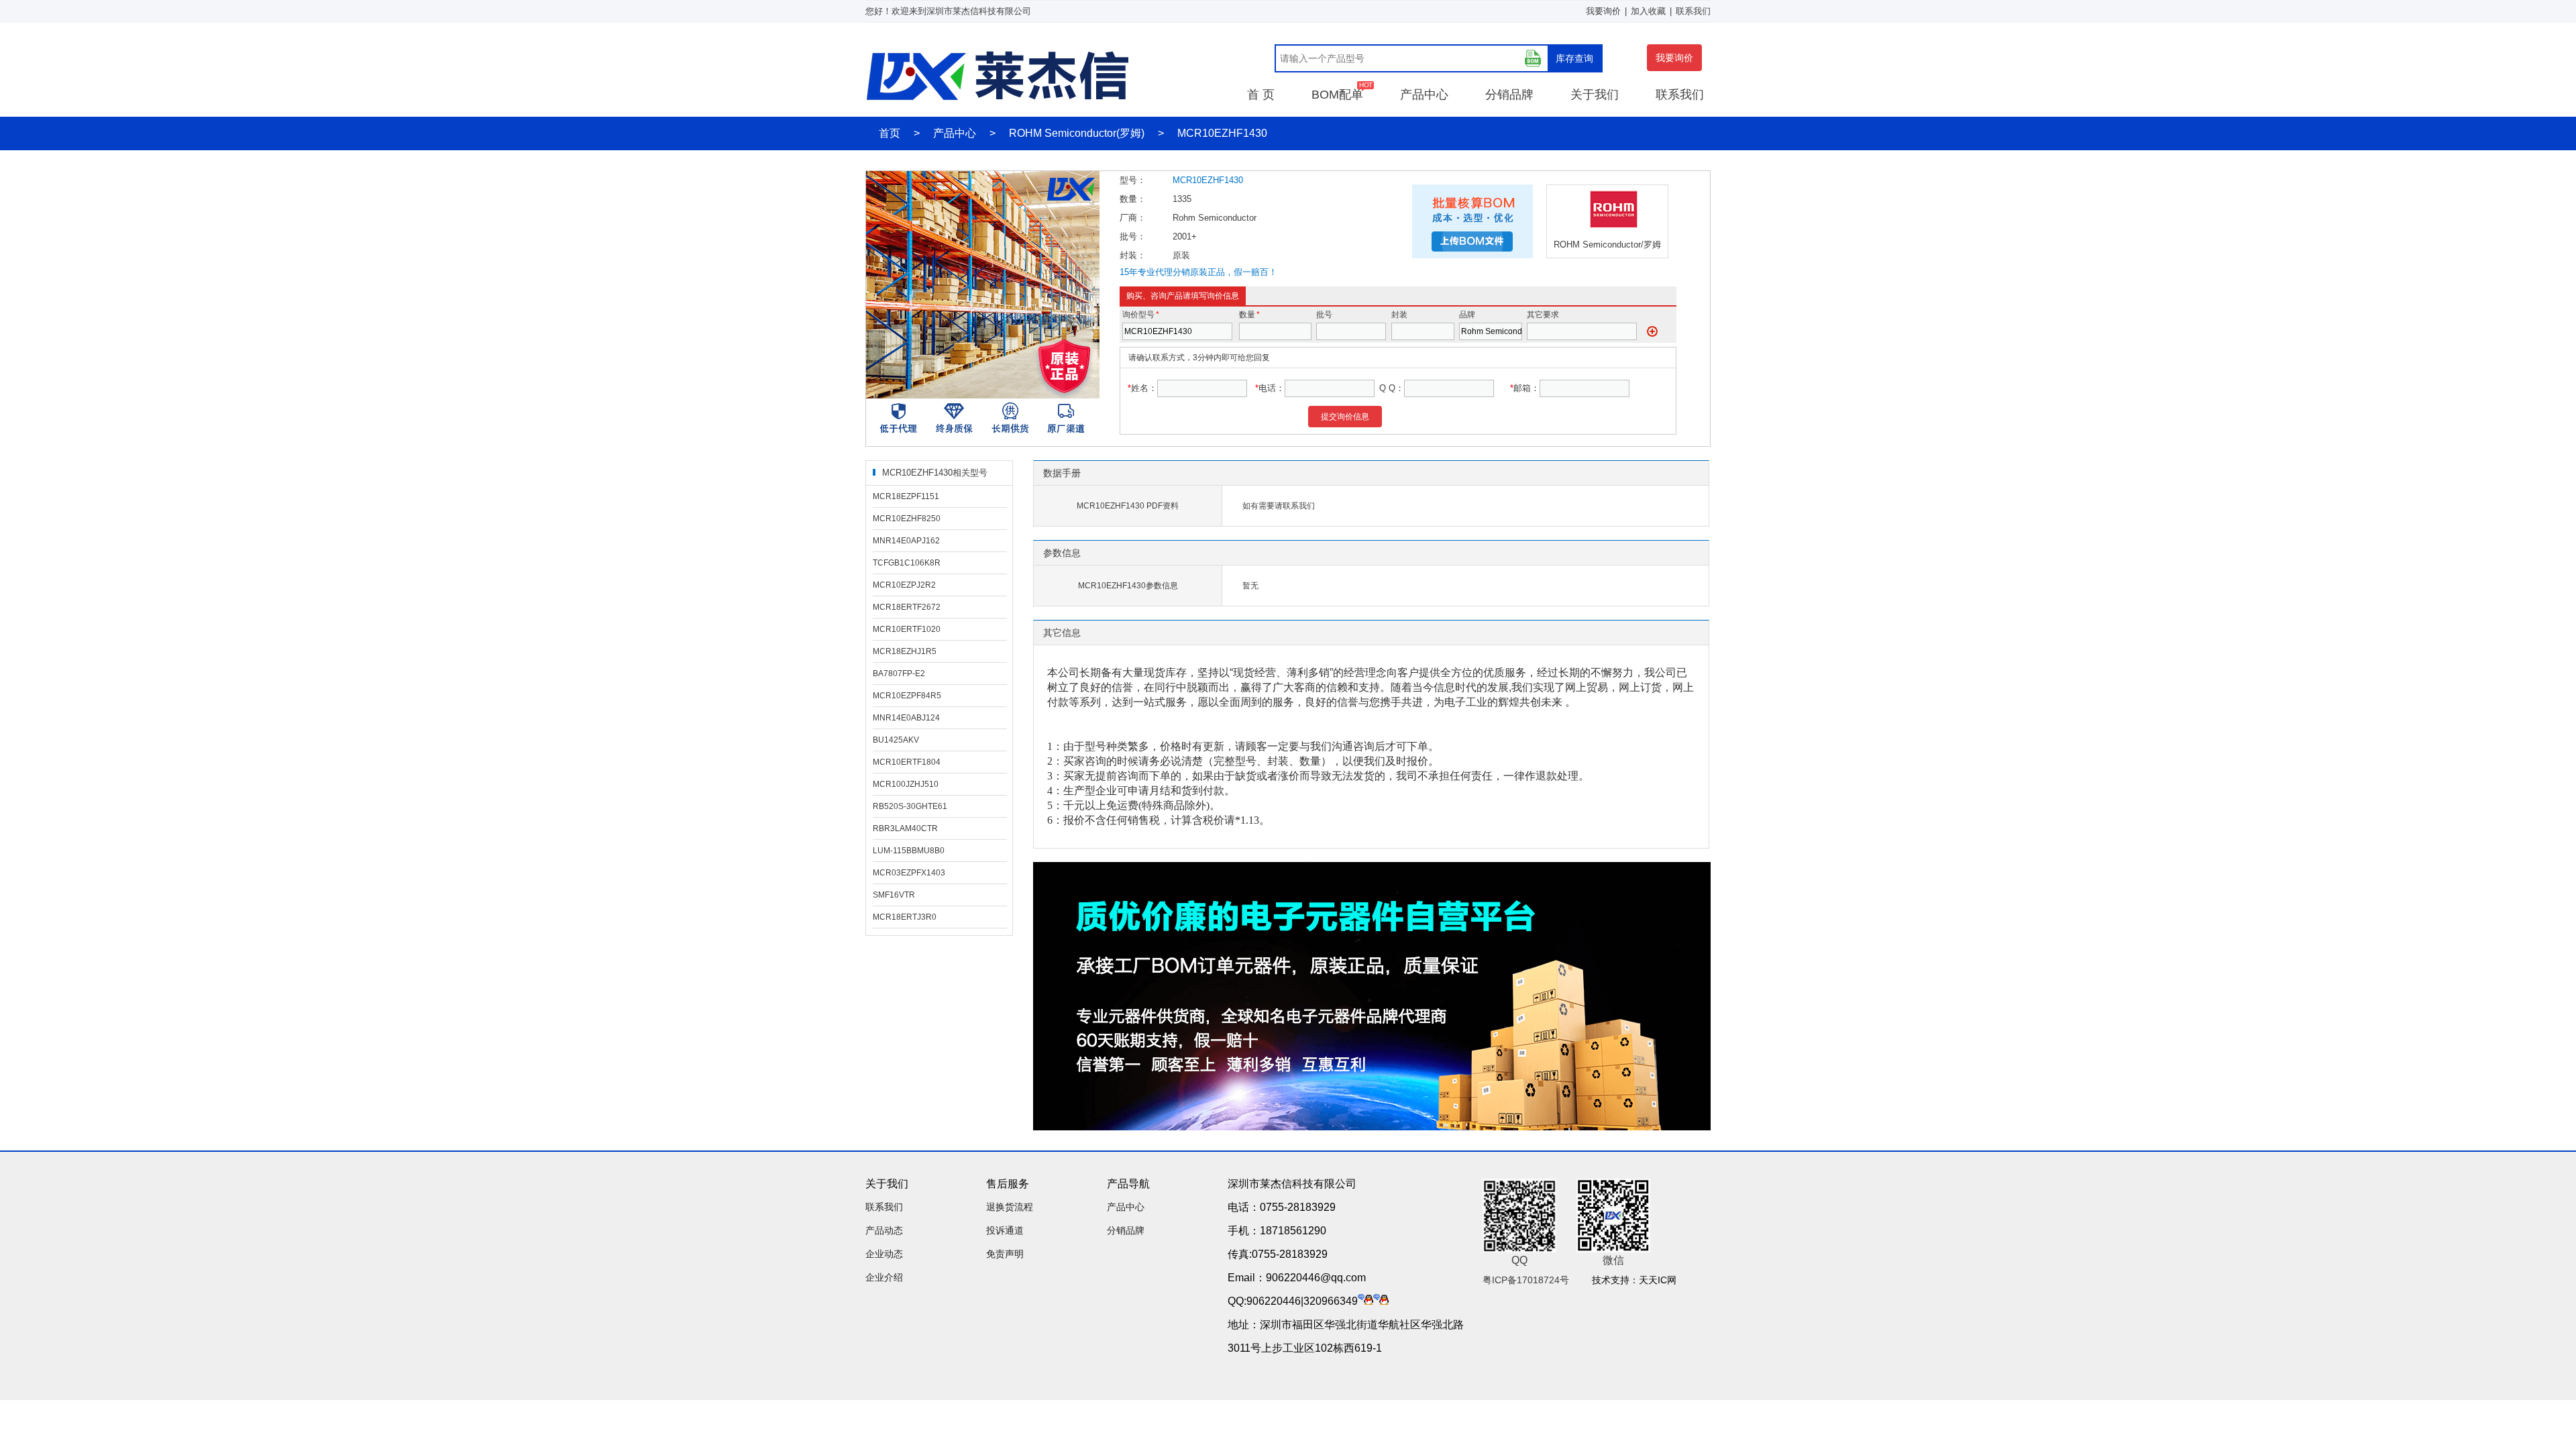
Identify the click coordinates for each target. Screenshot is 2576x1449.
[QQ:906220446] (1365, 1301)
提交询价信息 (1345, 417)
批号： (1133, 236)
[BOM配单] (1533, 58)
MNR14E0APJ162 (906, 541)
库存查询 (1574, 58)
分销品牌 (1509, 95)
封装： (1133, 255)
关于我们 (1595, 95)
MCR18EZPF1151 (906, 496)
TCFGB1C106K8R (907, 563)
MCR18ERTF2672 (907, 607)
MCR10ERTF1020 (907, 629)
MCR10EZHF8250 (907, 519)
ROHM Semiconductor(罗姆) (1077, 133)
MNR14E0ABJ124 (906, 718)
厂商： (1133, 218)
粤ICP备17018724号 (1526, 1280)
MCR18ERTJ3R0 (905, 917)
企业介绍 (884, 1277)
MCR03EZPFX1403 (909, 873)
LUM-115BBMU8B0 (909, 851)
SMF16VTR (894, 895)
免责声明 (1005, 1254)
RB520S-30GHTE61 (910, 806)
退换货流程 (1010, 1207)
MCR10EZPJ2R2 (904, 585)
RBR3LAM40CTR (905, 828)
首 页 (1261, 95)
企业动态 (884, 1254)
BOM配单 (1337, 95)
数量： (1133, 199)
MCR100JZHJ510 (906, 784)
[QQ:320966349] (1381, 1301)
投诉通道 (1005, 1230)
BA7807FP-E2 (899, 674)
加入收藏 (1648, 11)
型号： (1133, 180)
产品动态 (884, 1230)
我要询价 (1603, 11)
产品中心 (1424, 95)
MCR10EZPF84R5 (907, 696)
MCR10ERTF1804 (907, 762)
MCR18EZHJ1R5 (905, 651)
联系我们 (1693, 11)
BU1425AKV (896, 740)
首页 (890, 133)
